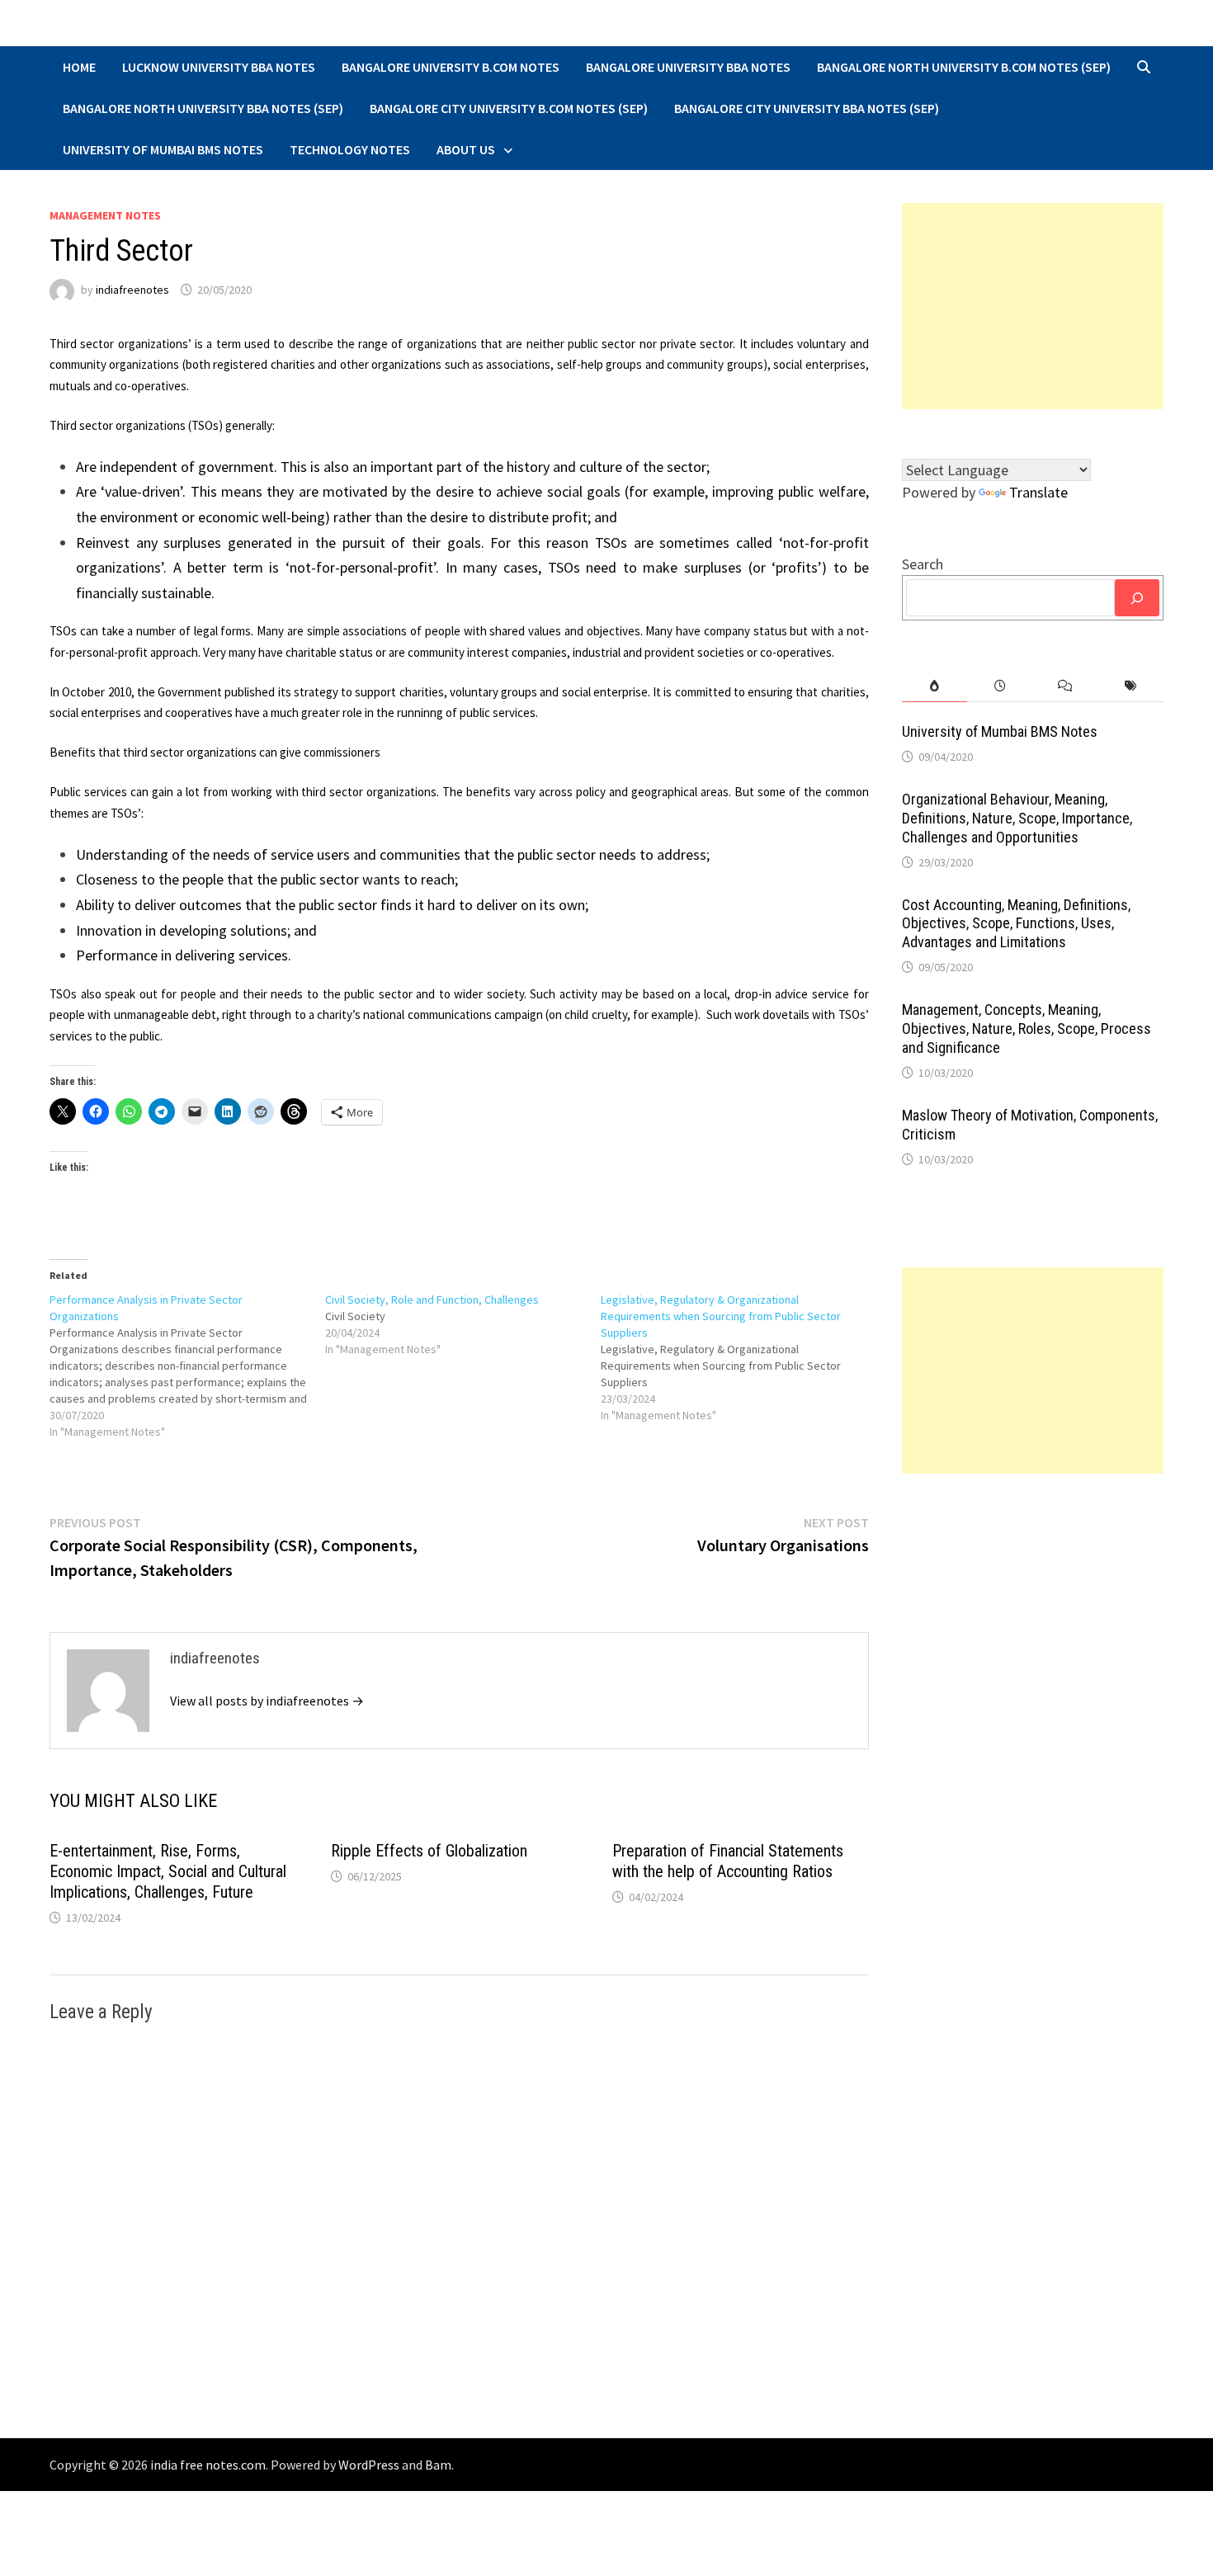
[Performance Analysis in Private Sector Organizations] (187, 1366)
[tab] (935, 686)
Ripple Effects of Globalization (429, 1851)
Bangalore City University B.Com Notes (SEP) (509, 108)
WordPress (369, 2465)
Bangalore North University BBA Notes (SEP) (203, 108)
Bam (438, 2465)
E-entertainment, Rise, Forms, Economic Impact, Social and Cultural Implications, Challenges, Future (168, 1871)
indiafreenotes (132, 290)
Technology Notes (350, 149)
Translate (1038, 492)
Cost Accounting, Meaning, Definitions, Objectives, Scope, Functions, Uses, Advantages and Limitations (1016, 924)
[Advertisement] (1033, 306)
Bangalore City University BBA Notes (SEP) (807, 108)
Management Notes (105, 215)
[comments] (1065, 686)
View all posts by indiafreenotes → (267, 1701)
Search (923, 564)
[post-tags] (1131, 686)
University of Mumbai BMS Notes (163, 149)
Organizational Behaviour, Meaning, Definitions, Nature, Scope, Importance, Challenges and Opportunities (1017, 818)
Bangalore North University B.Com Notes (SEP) (964, 67)
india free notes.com (208, 2465)
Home (79, 67)
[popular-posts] (935, 686)
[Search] (1137, 598)
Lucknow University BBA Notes (219, 67)
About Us (466, 149)
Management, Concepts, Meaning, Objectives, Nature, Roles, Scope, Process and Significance (1027, 1029)
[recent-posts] (1000, 686)
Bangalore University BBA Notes (688, 67)
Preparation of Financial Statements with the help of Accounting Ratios (728, 1861)
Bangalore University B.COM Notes (451, 67)
